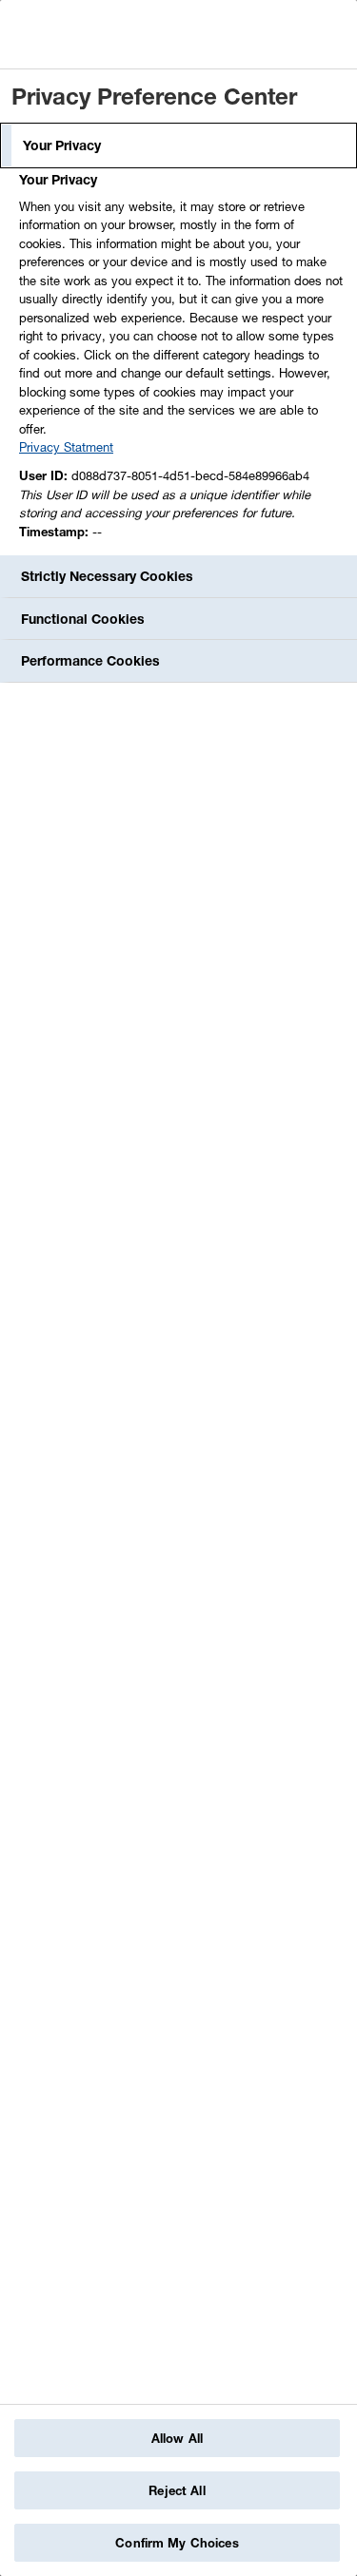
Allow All (177, 2438)
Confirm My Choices (177, 2543)
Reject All (177, 2490)
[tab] (178, 145)
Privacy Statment (66, 447)
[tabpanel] (181, 361)
